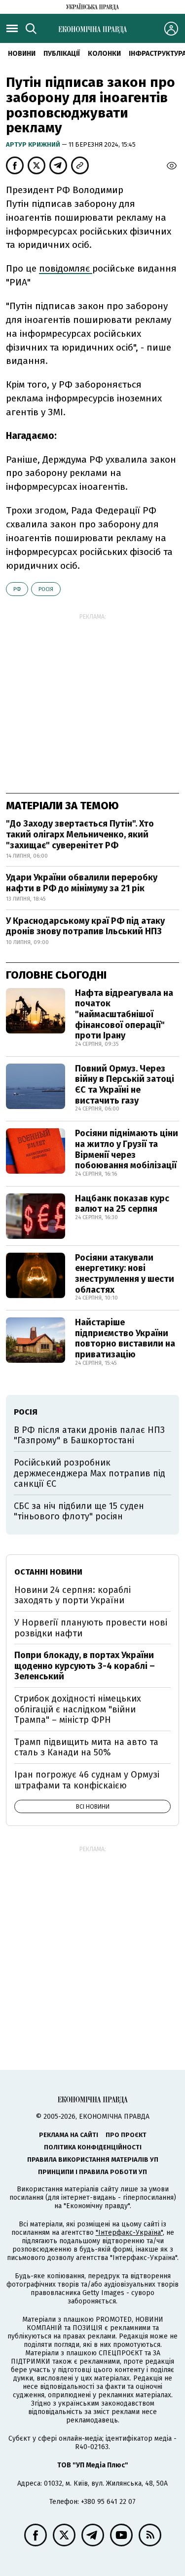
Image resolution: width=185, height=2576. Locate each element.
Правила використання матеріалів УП (93, 2160)
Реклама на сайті (69, 2135)
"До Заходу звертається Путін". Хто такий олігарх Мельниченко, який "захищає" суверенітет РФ (80, 834)
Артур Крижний (34, 144)
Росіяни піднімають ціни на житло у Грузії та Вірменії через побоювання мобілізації (127, 1149)
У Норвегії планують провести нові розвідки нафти (91, 1628)
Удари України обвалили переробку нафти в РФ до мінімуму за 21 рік (82, 883)
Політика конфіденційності (93, 2147)
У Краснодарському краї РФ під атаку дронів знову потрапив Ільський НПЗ (85, 926)
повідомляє (66, 268)
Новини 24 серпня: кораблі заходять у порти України (73, 1595)
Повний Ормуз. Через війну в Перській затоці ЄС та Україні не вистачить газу (125, 1085)
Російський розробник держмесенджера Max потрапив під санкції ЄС (90, 1473)
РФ (17, 589)
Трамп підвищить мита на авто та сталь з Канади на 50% (86, 1747)
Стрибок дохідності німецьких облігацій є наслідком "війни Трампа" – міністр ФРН (78, 1709)
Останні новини (48, 1572)
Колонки (104, 54)
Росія (46, 589)
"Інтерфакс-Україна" (129, 2233)
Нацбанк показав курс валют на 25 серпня (122, 1204)
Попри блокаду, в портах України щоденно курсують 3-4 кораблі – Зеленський (85, 1666)
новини (22, 54)
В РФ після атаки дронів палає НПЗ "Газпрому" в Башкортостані (89, 1435)
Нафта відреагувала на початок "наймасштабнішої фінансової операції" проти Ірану (124, 1014)
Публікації (62, 54)
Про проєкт (126, 2135)
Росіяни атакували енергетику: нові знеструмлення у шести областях (125, 1274)
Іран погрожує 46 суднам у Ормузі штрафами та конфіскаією (87, 1780)
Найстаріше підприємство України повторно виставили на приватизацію (125, 1338)
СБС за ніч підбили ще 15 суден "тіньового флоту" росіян (79, 1511)
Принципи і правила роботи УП (92, 2172)
